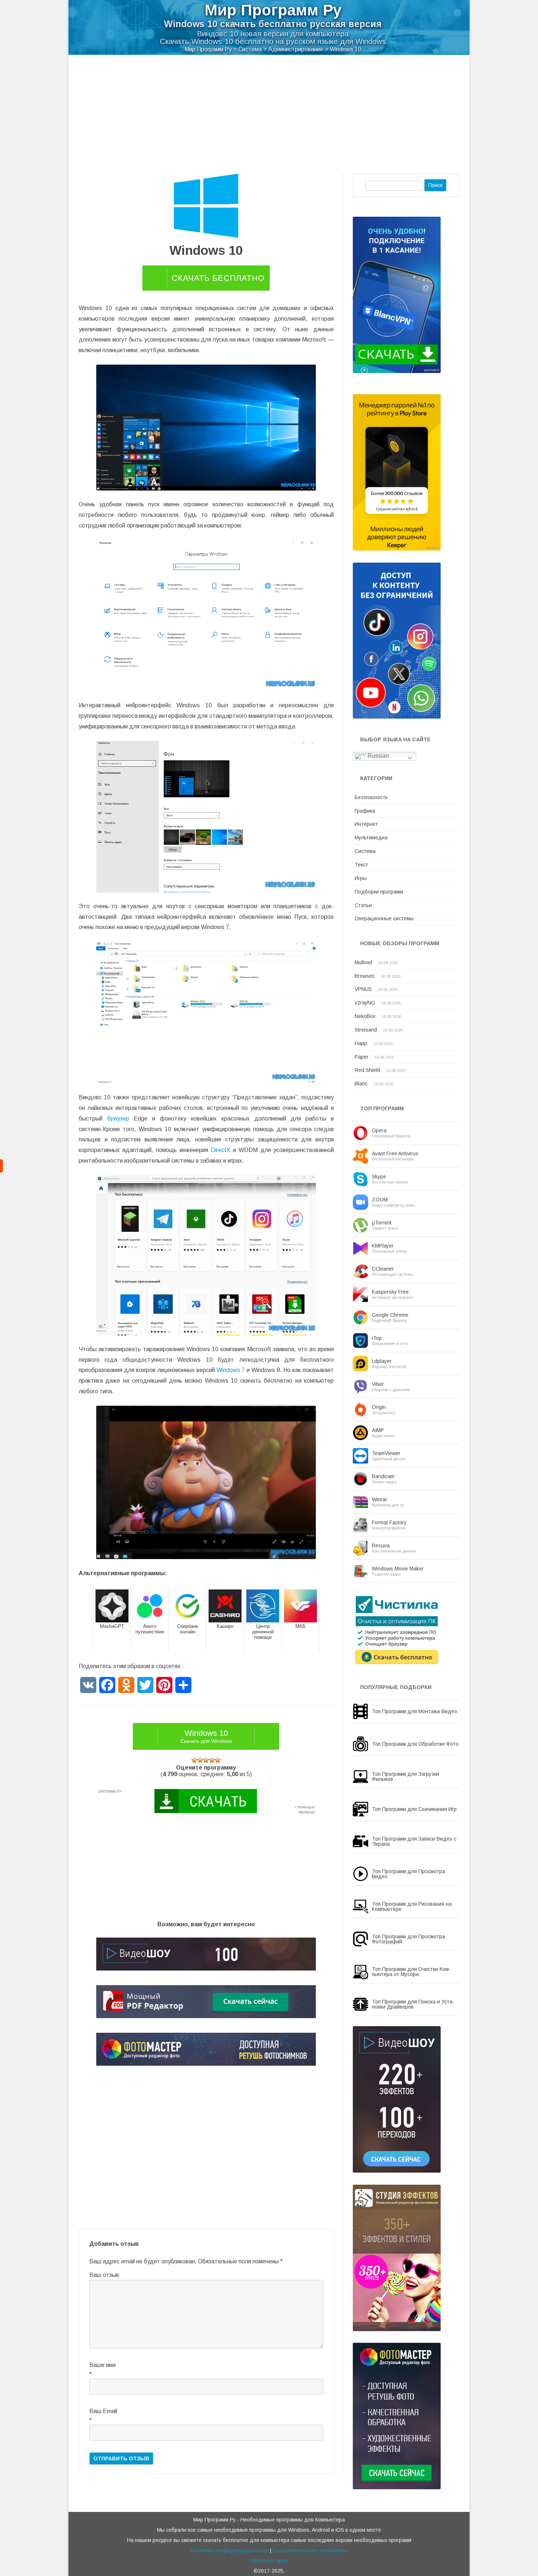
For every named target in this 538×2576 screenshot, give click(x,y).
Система (365, 851)
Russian (378, 756)
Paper (362, 1057)
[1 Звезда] (194, 1760)
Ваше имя (102, 2365)
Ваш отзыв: (105, 2275)
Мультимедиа (371, 838)
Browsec (365, 976)
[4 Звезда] (212, 1760)
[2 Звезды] (200, 1760)
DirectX (221, 1150)
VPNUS (363, 989)
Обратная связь (269, 2561)
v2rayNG (365, 1003)
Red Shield (367, 1070)
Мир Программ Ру (273, 10)
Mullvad (363, 962)
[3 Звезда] (206, 1760)
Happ (361, 1043)
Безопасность (371, 797)
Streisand (366, 1030)
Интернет (366, 824)
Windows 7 (231, 1370)
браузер (118, 1119)
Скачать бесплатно (218, 278)
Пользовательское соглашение (310, 2550)
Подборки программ (379, 892)
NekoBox (365, 1016)
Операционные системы (384, 918)
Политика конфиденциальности (230, 2550)
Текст (361, 865)
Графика (365, 811)
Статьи (363, 905)
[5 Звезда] (218, 1760)
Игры (361, 878)
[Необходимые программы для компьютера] (1, 1166)
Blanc (361, 1084)
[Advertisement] (269, 119)
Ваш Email (103, 2411)
